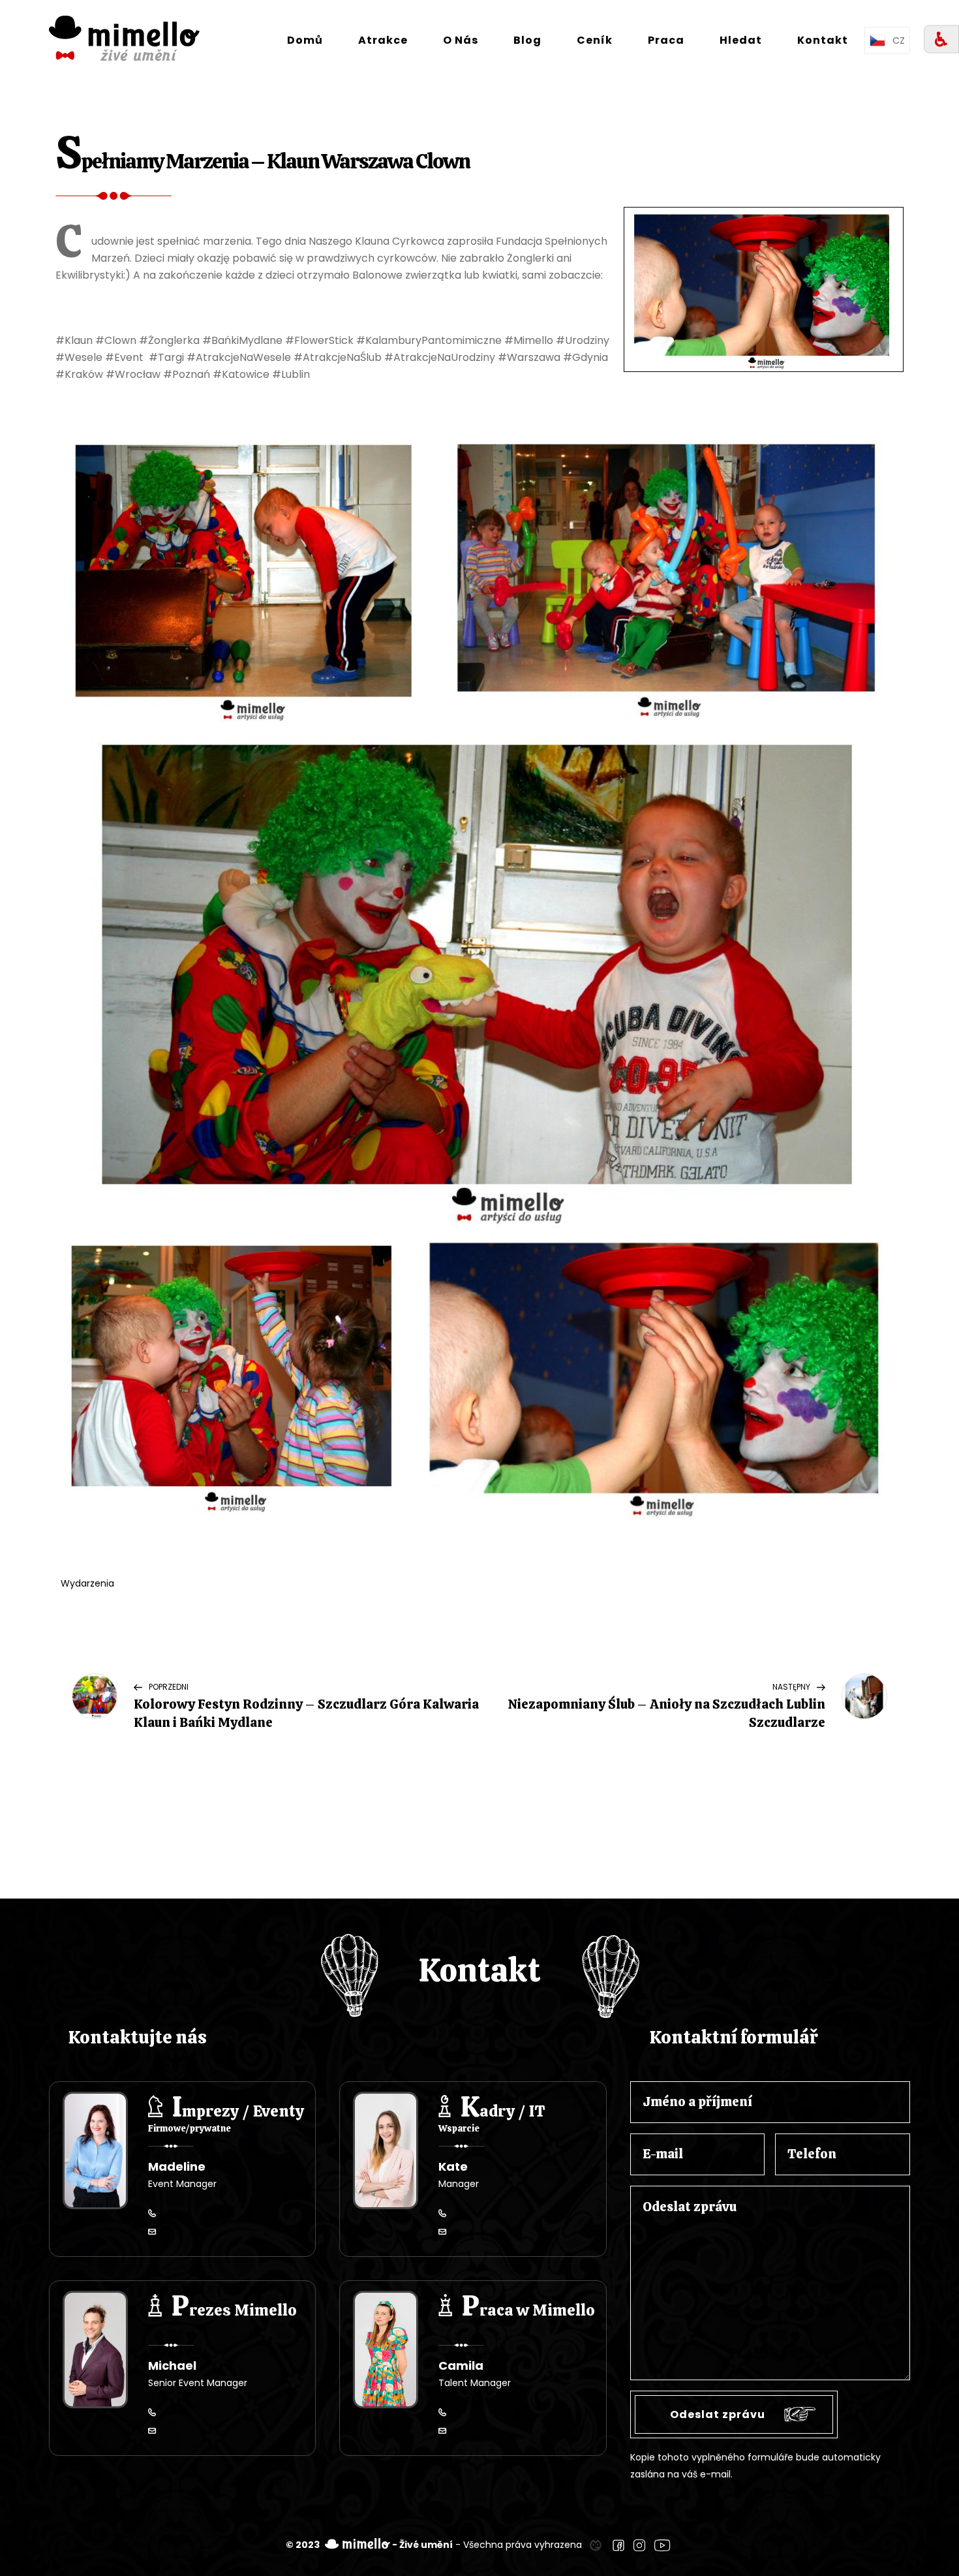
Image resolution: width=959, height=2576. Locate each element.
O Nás (461, 40)
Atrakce (383, 40)
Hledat (741, 40)
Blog (527, 40)
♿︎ (941, 39)
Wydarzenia (87, 1583)
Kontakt (823, 40)
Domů (305, 40)
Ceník (595, 40)
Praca (666, 40)
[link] (596, 2545)
